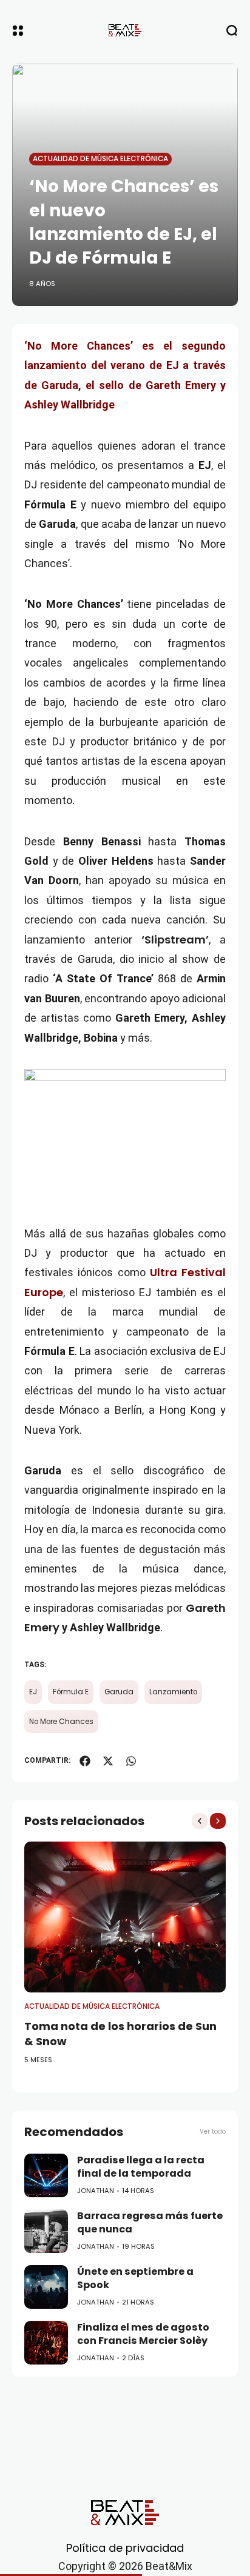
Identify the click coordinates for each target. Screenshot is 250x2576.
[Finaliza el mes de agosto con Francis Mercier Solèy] (46, 2343)
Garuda (119, 1692)
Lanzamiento (173, 1692)
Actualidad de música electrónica (100, 159)
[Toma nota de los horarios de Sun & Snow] (125, 1917)
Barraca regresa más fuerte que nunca (150, 2223)
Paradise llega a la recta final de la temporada (141, 2167)
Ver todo (213, 2132)
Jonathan (96, 2191)
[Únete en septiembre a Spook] (46, 2287)
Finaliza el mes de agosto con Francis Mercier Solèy (143, 2334)
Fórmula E (71, 1692)
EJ (33, 1692)
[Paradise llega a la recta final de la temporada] (46, 2175)
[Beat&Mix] (125, 30)
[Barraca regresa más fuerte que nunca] (46, 2231)
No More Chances (61, 1722)
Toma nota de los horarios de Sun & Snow (120, 2034)
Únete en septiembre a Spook (135, 2278)
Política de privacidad (125, 2548)
